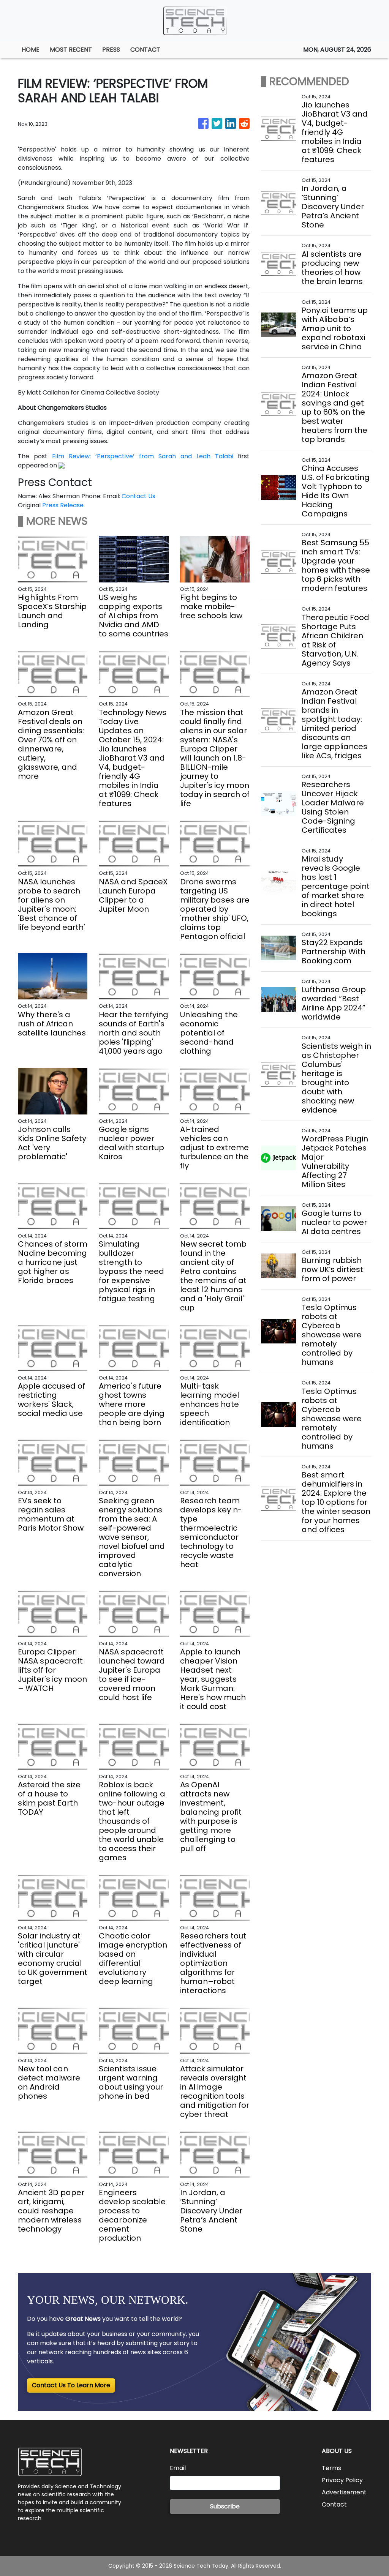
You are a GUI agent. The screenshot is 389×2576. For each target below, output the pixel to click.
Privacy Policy (342, 2480)
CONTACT (145, 50)
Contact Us (138, 496)
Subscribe (225, 2506)
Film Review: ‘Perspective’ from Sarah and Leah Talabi (143, 456)
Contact (334, 2504)
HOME (31, 50)
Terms (331, 2468)
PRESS (111, 50)
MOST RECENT (71, 50)
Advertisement (344, 2492)
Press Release (63, 505)
